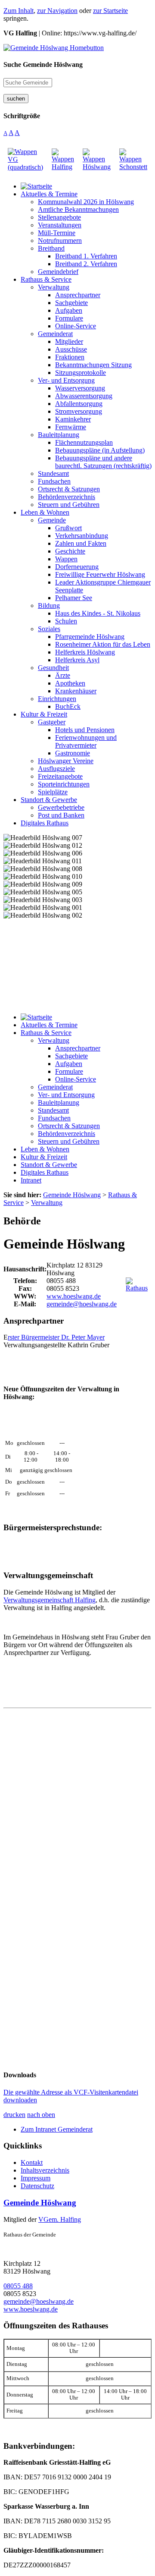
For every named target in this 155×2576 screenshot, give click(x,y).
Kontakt (32, 2162)
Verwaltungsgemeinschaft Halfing (50, 1600)
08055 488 (18, 2286)
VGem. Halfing (60, 2219)
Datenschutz (37, 2186)
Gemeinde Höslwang (40, 2203)
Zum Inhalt (19, 11)
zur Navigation (57, 11)
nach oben (41, 2115)
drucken (14, 2115)
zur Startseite (110, 11)
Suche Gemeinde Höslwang (43, 64)
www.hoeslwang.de (74, 1296)
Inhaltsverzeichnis (45, 2170)
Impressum (36, 2178)
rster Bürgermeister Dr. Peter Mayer (56, 1337)
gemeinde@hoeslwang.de (82, 1304)
